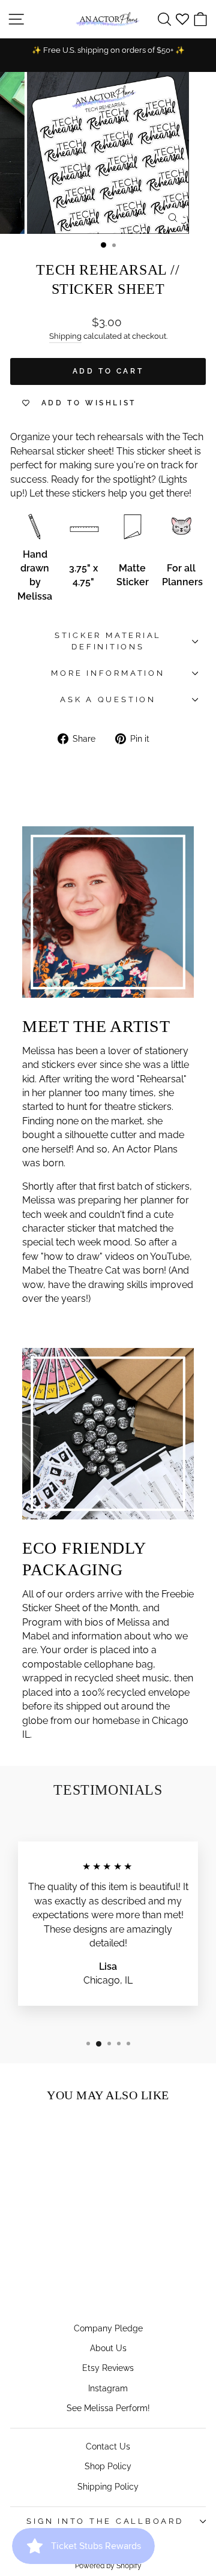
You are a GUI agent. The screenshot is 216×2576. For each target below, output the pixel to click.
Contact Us (108, 2446)
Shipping (65, 336)
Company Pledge (108, 2328)
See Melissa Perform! (108, 2408)
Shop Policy (108, 2466)
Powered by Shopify (108, 2566)
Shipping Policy (108, 2486)
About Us (108, 2348)
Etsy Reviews (108, 2368)
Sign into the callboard (105, 2521)
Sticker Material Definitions (108, 641)
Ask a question (108, 699)
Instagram (108, 2388)
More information (108, 673)
